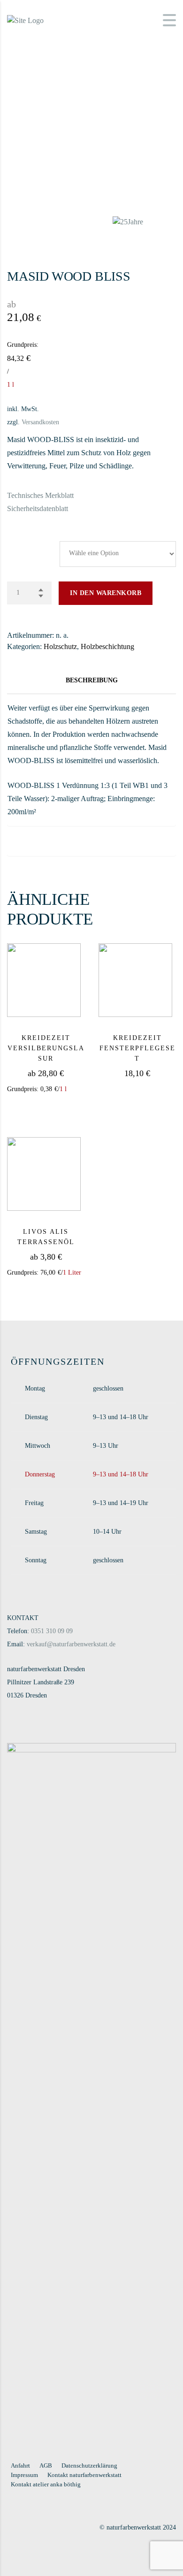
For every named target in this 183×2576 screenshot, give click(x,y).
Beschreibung (92, 680)
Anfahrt (20, 2465)
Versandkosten (40, 422)
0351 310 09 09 (52, 1631)
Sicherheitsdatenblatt (38, 508)
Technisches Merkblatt (40, 495)
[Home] (25, 19)
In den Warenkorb (106, 593)
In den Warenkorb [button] (147, 1089)
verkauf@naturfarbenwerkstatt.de (71, 1644)
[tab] (91, 680)
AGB (46, 2465)
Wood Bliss (24, 540)
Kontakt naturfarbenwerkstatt (84, 2475)
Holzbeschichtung (107, 646)
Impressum (24, 2475)
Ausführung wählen (61, 1108)
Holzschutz (60, 646)
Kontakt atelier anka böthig (46, 2484)
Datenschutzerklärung (89, 2465)
